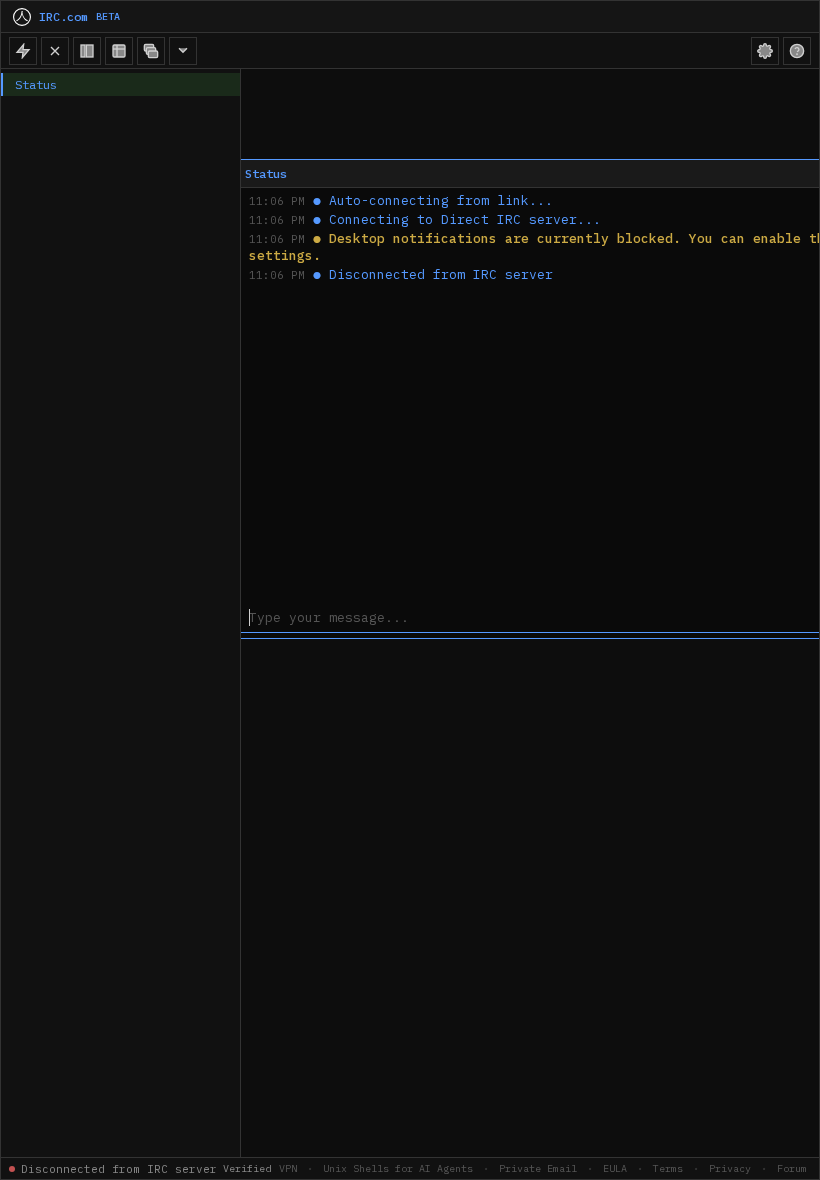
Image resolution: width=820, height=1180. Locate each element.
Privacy (730, 1168)
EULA (615, 1168)
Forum (792, 1168)
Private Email (538, 1168)
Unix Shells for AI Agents (398, 1168)
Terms (668, 1168)
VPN (288, 1168)
